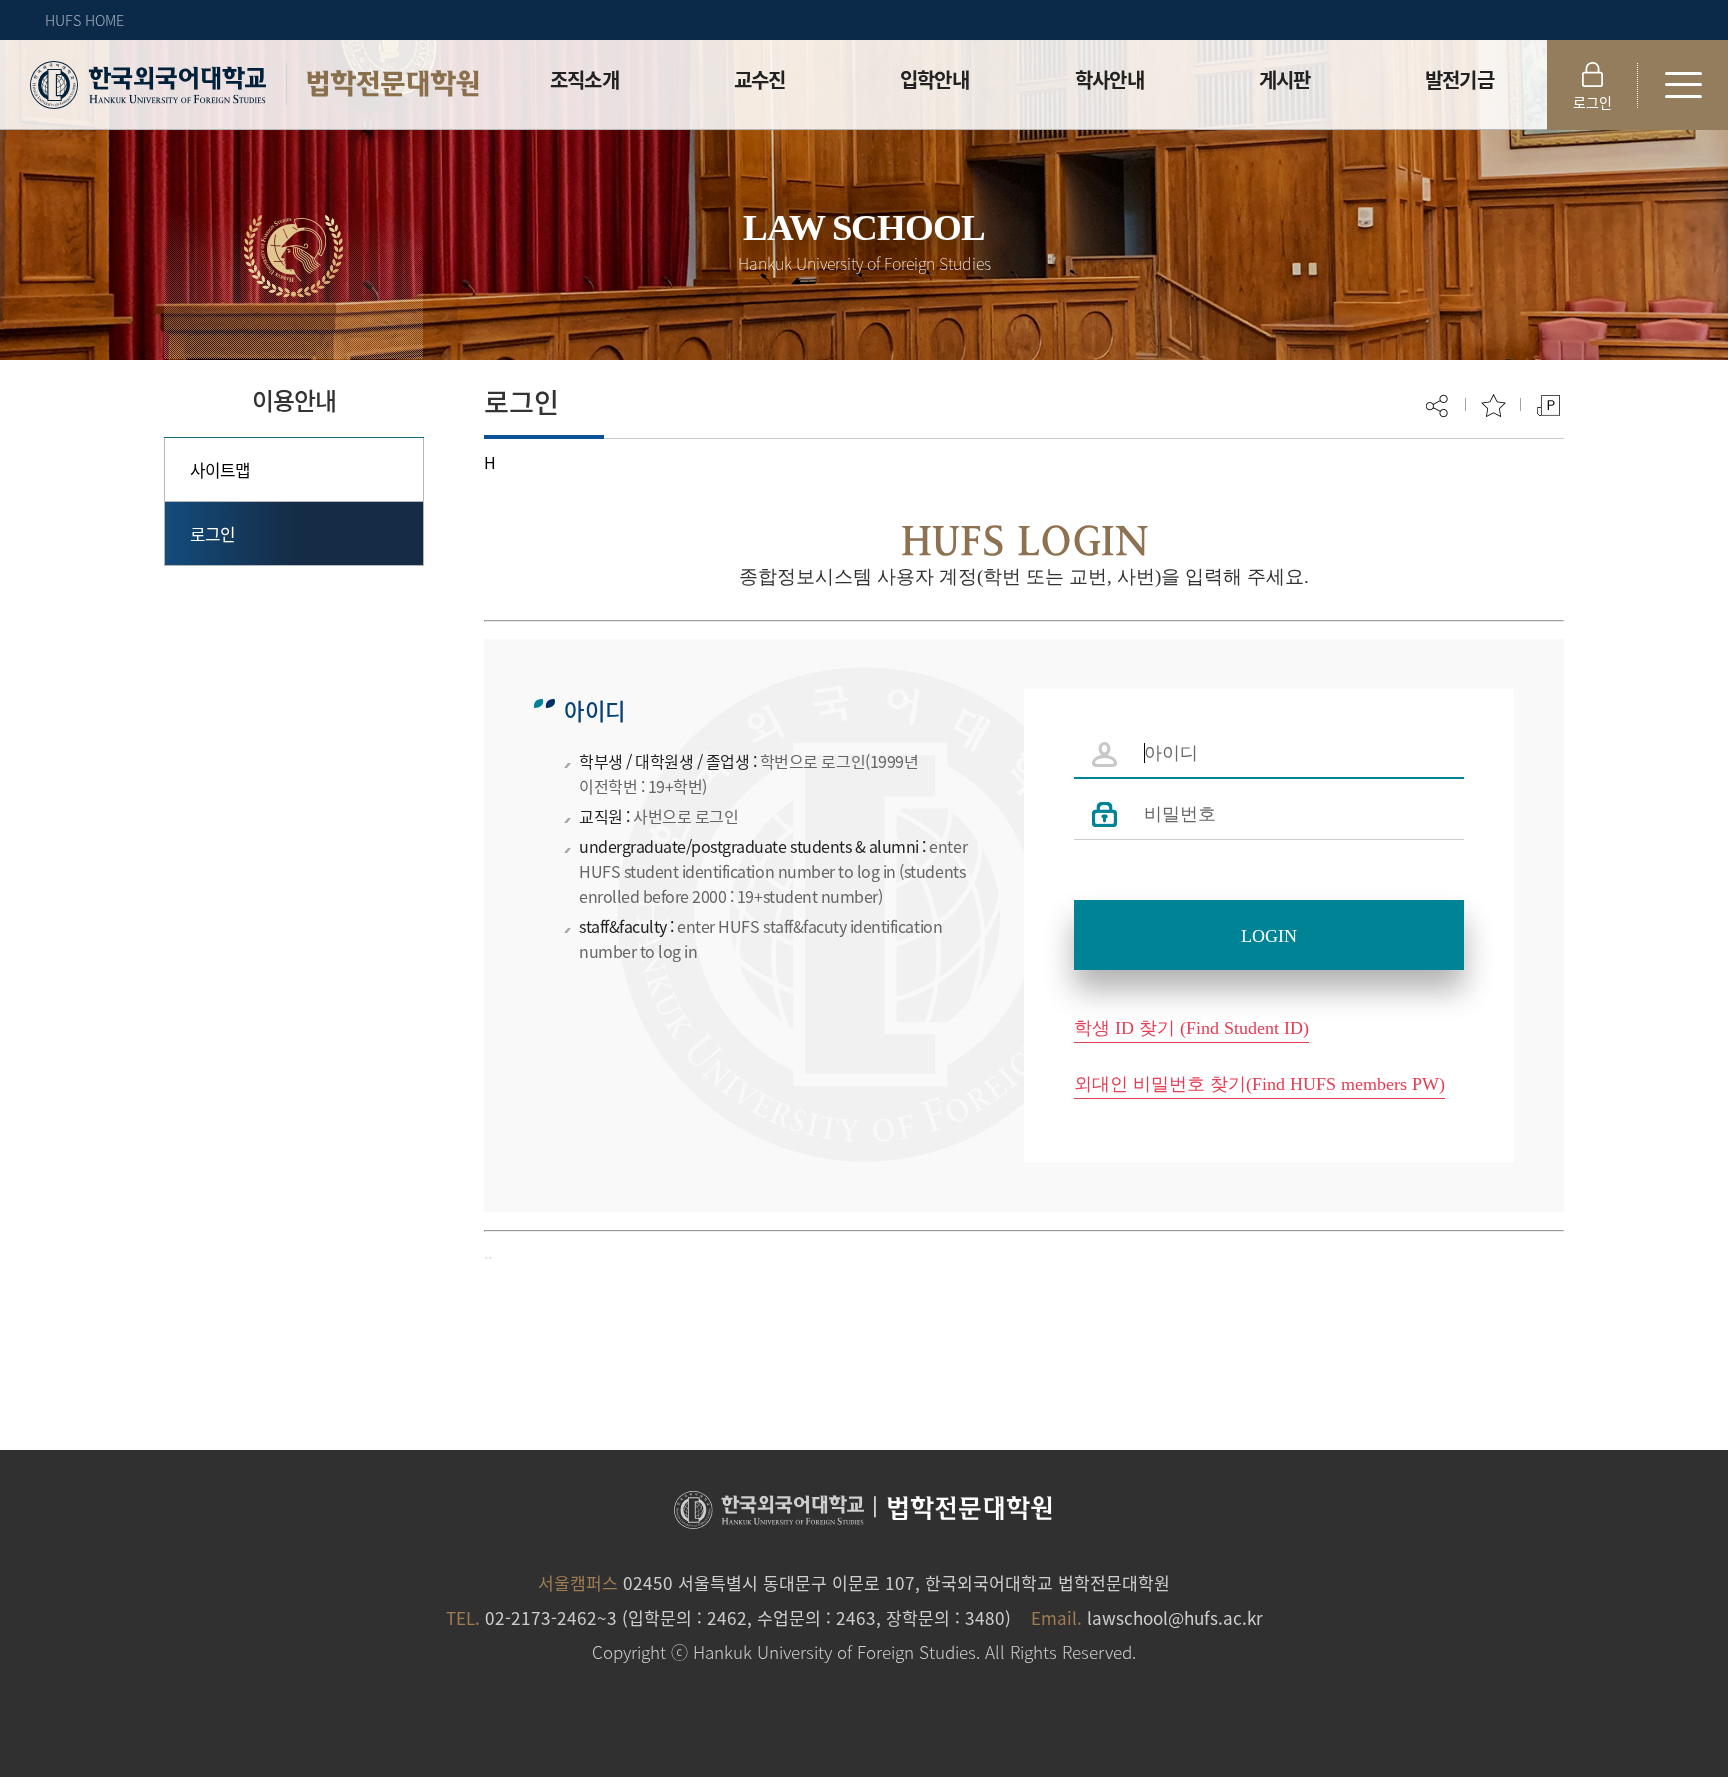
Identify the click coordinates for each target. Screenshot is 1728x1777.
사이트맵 (220, 469)
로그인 (1592, 102)
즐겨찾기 (1493, 405)
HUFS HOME (84, 20)
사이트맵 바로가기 (1683, 85)
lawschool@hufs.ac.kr (1175, 1617)
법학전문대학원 (392, 83)
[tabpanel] (1024, 925)
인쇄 (1548, 405)
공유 (1438, 405)
